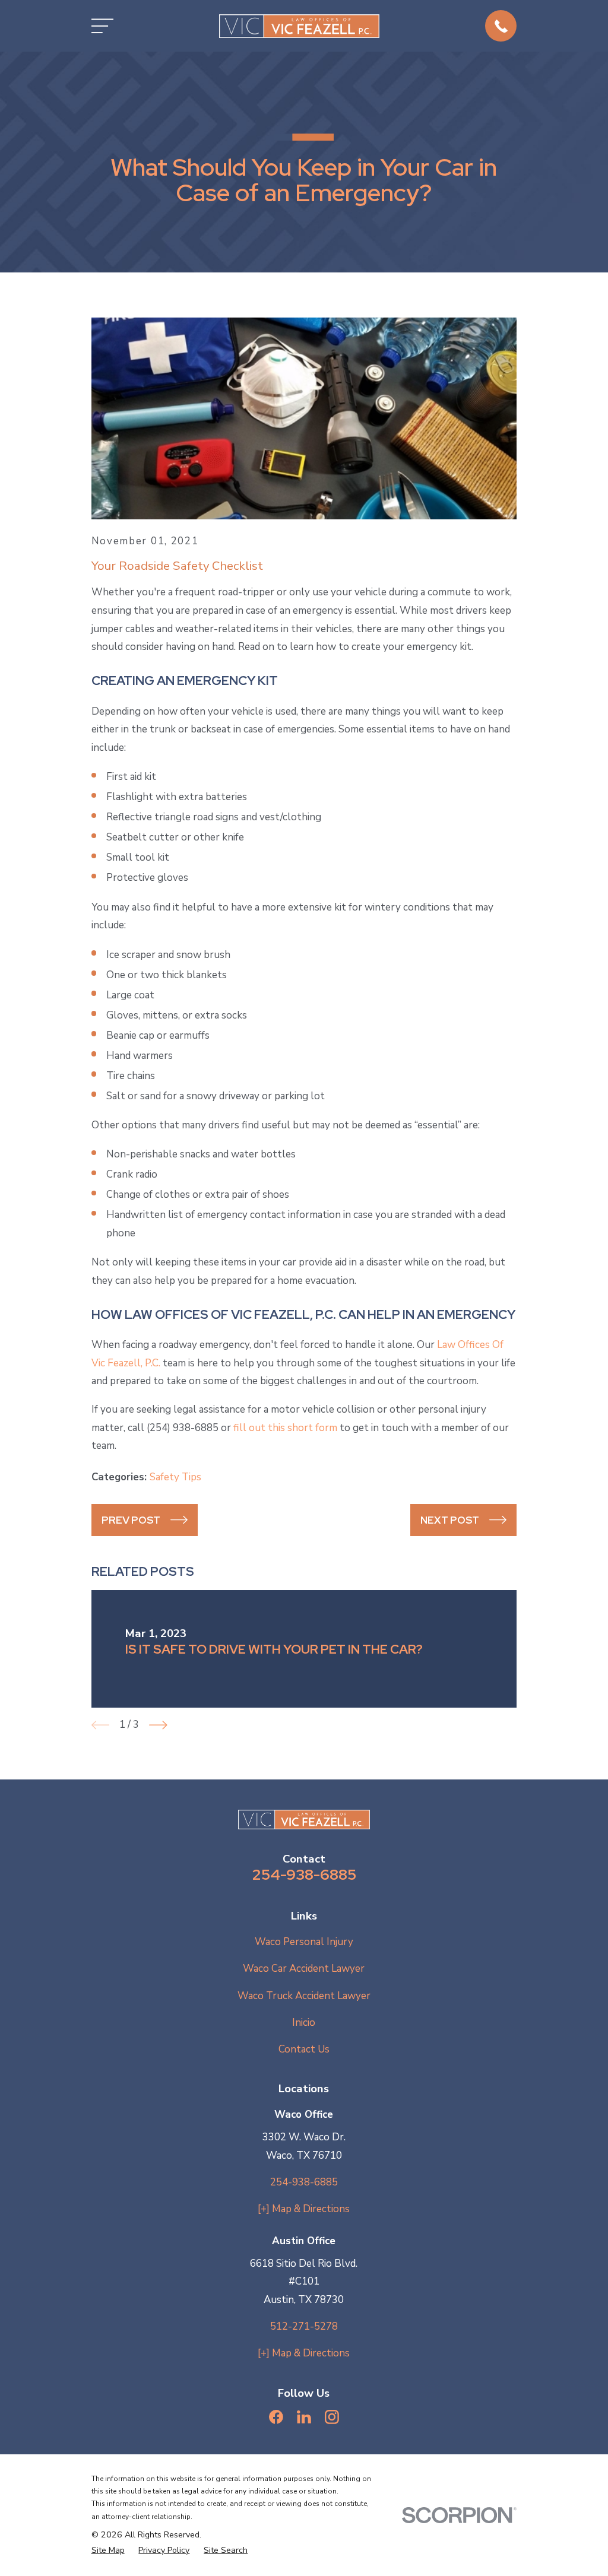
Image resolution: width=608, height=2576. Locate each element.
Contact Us (304, 2049)
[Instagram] (332, 2417)
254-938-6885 (304, 1874)
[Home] (299, 26)
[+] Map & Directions (304, 2209)
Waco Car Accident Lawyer (304, 1969)
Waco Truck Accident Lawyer (304, 1996)
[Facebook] (276, 2417)
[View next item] (158, 1725)
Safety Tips (175, 1477)
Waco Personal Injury (304, 1942)
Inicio (304, 2023)
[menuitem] (108, 2550)
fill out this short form (285, 1428)
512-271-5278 (304, 2326)
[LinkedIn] (304, 2417)
